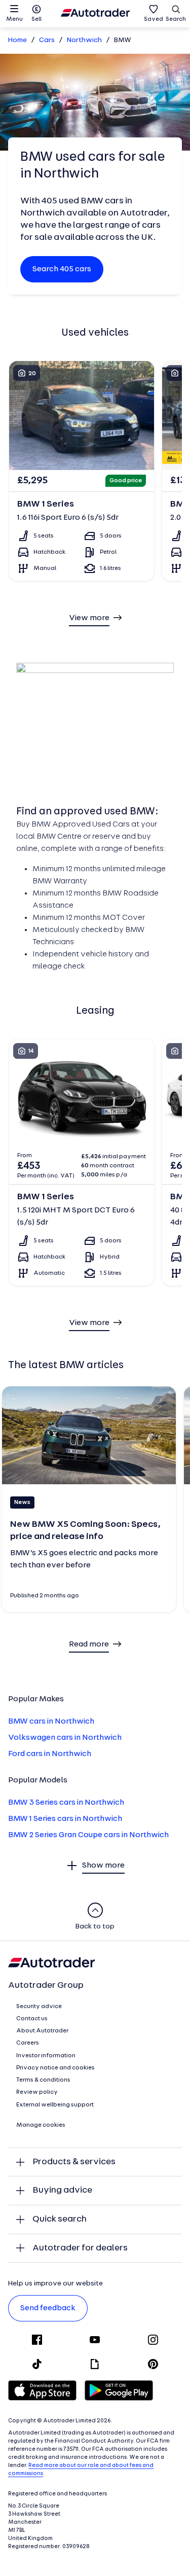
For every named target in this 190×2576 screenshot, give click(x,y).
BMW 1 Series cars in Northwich (65, 1819)
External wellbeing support (55, 2105)
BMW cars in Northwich (51, 1722)
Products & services (74, 2162)
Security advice (39, 2007)
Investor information (46, 2056)
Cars (47, 40)
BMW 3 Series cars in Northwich (66, 1803)
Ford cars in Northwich (50, 1754)
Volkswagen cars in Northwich (65, 1738)
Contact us (32, 2019)
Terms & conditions (43, 2080)
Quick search (60, 2219)
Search (176, 19)
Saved (154, 19)
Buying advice (62, 2190)
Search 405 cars (62, 269)
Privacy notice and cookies (55, 2068)
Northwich (84, 40)
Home (17, 40)
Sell (36, 19)
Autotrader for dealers (80, 2248)
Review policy (37, 2092)
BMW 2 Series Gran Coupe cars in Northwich (88, 1835)
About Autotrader (42, 2031)
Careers (28, 2043)
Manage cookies (41, 2125)
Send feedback (48, 2308)
